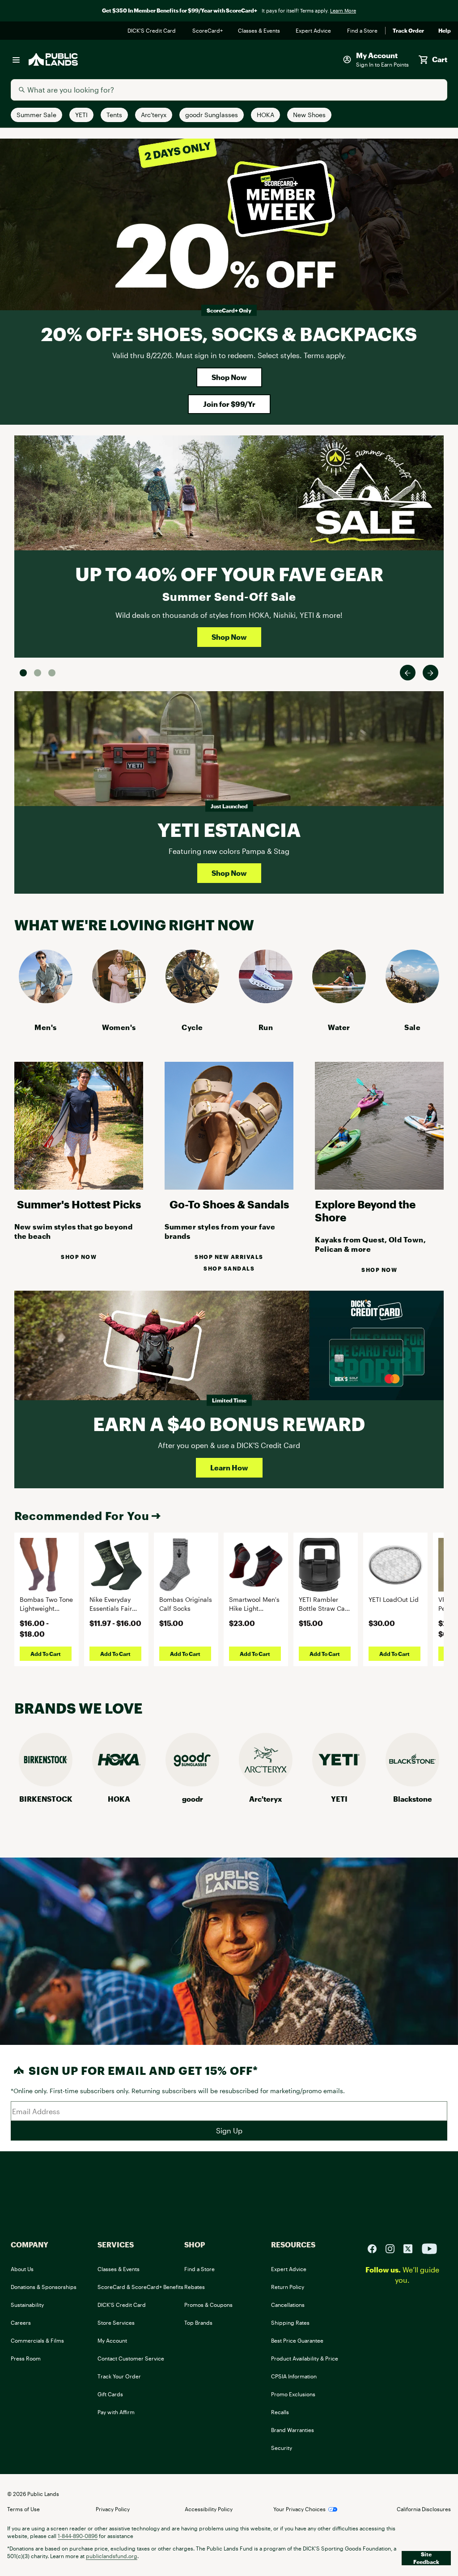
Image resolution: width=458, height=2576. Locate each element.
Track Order (408, 31)
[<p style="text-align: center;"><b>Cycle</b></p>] (192, 1000)
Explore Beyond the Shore (365, 1211)
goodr (193, 1799)
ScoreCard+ (208, 31)
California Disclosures (424, 2509)
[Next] (430, 673)
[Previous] (408, 673)
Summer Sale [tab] (23, 673)
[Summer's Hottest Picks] (79, 1187)
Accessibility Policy (209, 2509)
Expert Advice (314, 31)
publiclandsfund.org (112, 2556)
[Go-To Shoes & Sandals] (229, 1187)
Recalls (280, 2412)
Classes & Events (260, 31)
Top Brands (198, 2323)
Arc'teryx (266, 1799)
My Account (112, 2340)
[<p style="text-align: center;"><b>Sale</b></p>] (412, 1000)
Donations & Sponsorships (44, 2287)
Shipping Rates (290, 2323)
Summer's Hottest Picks (79, 1204)
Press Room (26, 2358)
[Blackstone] (412, 1784)
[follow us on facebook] (376, 2248)
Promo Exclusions (293, 2394)
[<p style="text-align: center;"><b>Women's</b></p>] (119, 1000)
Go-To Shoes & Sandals (229, 1204)
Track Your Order (119, 2376)
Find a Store (363, 31)
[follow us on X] (411, 2248)
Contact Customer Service (131, 2358)
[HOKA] (119, 1784)
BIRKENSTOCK (46, 1799)
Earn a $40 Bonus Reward (229, 1424)
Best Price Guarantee (297, 2340)
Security (282, 2448)
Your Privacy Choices (299, 2509)
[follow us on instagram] (394, 2248)
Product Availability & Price (305, 2358)
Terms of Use (23, 2509)
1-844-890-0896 (78, 2536)
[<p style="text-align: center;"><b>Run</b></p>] (266, 1000)
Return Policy (288, 2287)
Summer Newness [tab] (52, 673)
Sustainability (27, 2305)
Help (445, 31)
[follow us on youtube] (429, 2248)
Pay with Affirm (116, 2412)
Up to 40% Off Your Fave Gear (229, 574)
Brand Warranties (293, 2430)
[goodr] (192, 1784)
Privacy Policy (113, 2509)
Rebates (195, 2287)
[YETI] (339, 1784)
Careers (21, 2323)
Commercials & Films (37, 2340)
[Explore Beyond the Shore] (379, 1187)
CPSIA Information (294, 2376)
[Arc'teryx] (266, 1784)
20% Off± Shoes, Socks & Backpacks (229, 334)
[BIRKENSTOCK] (46, 1784)
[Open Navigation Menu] (16, 59)
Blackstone (413, 1799)
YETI (339, 1799)
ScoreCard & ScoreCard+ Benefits (140, 2287)
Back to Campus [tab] (38, 673)
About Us (22, 2269)
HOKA (119, 1799)
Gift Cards (110, 2394)
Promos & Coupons (208, 2305)
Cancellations (288, 2305)
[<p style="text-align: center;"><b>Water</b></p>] (339, 1000)
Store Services (116, 2323)
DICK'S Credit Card (153, 31)
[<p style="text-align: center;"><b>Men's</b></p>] (46, 1000)
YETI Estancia (229, 830)
